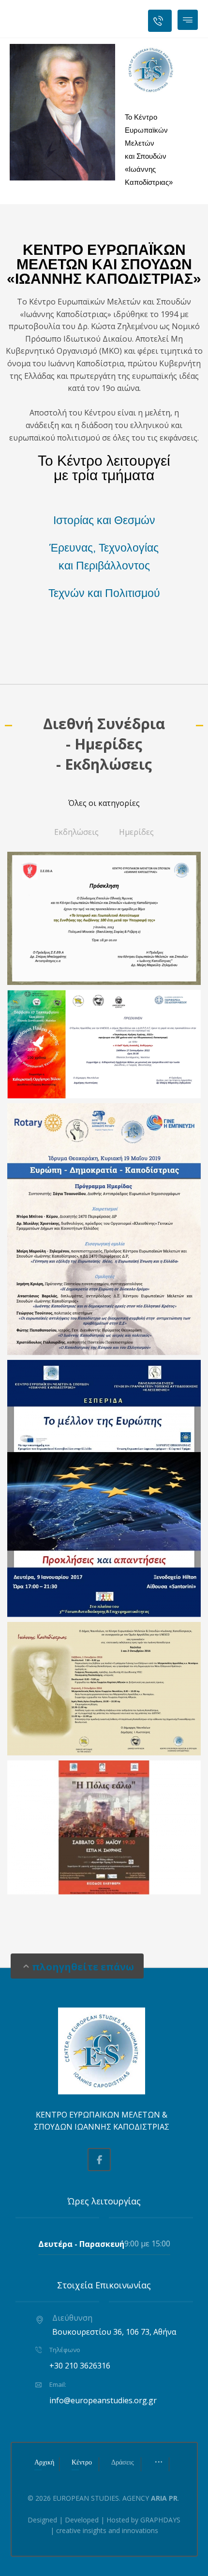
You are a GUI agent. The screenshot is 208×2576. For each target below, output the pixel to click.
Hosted (118, 2520)
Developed (82, 2520)
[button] (188, 20)
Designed (42, 2520)
